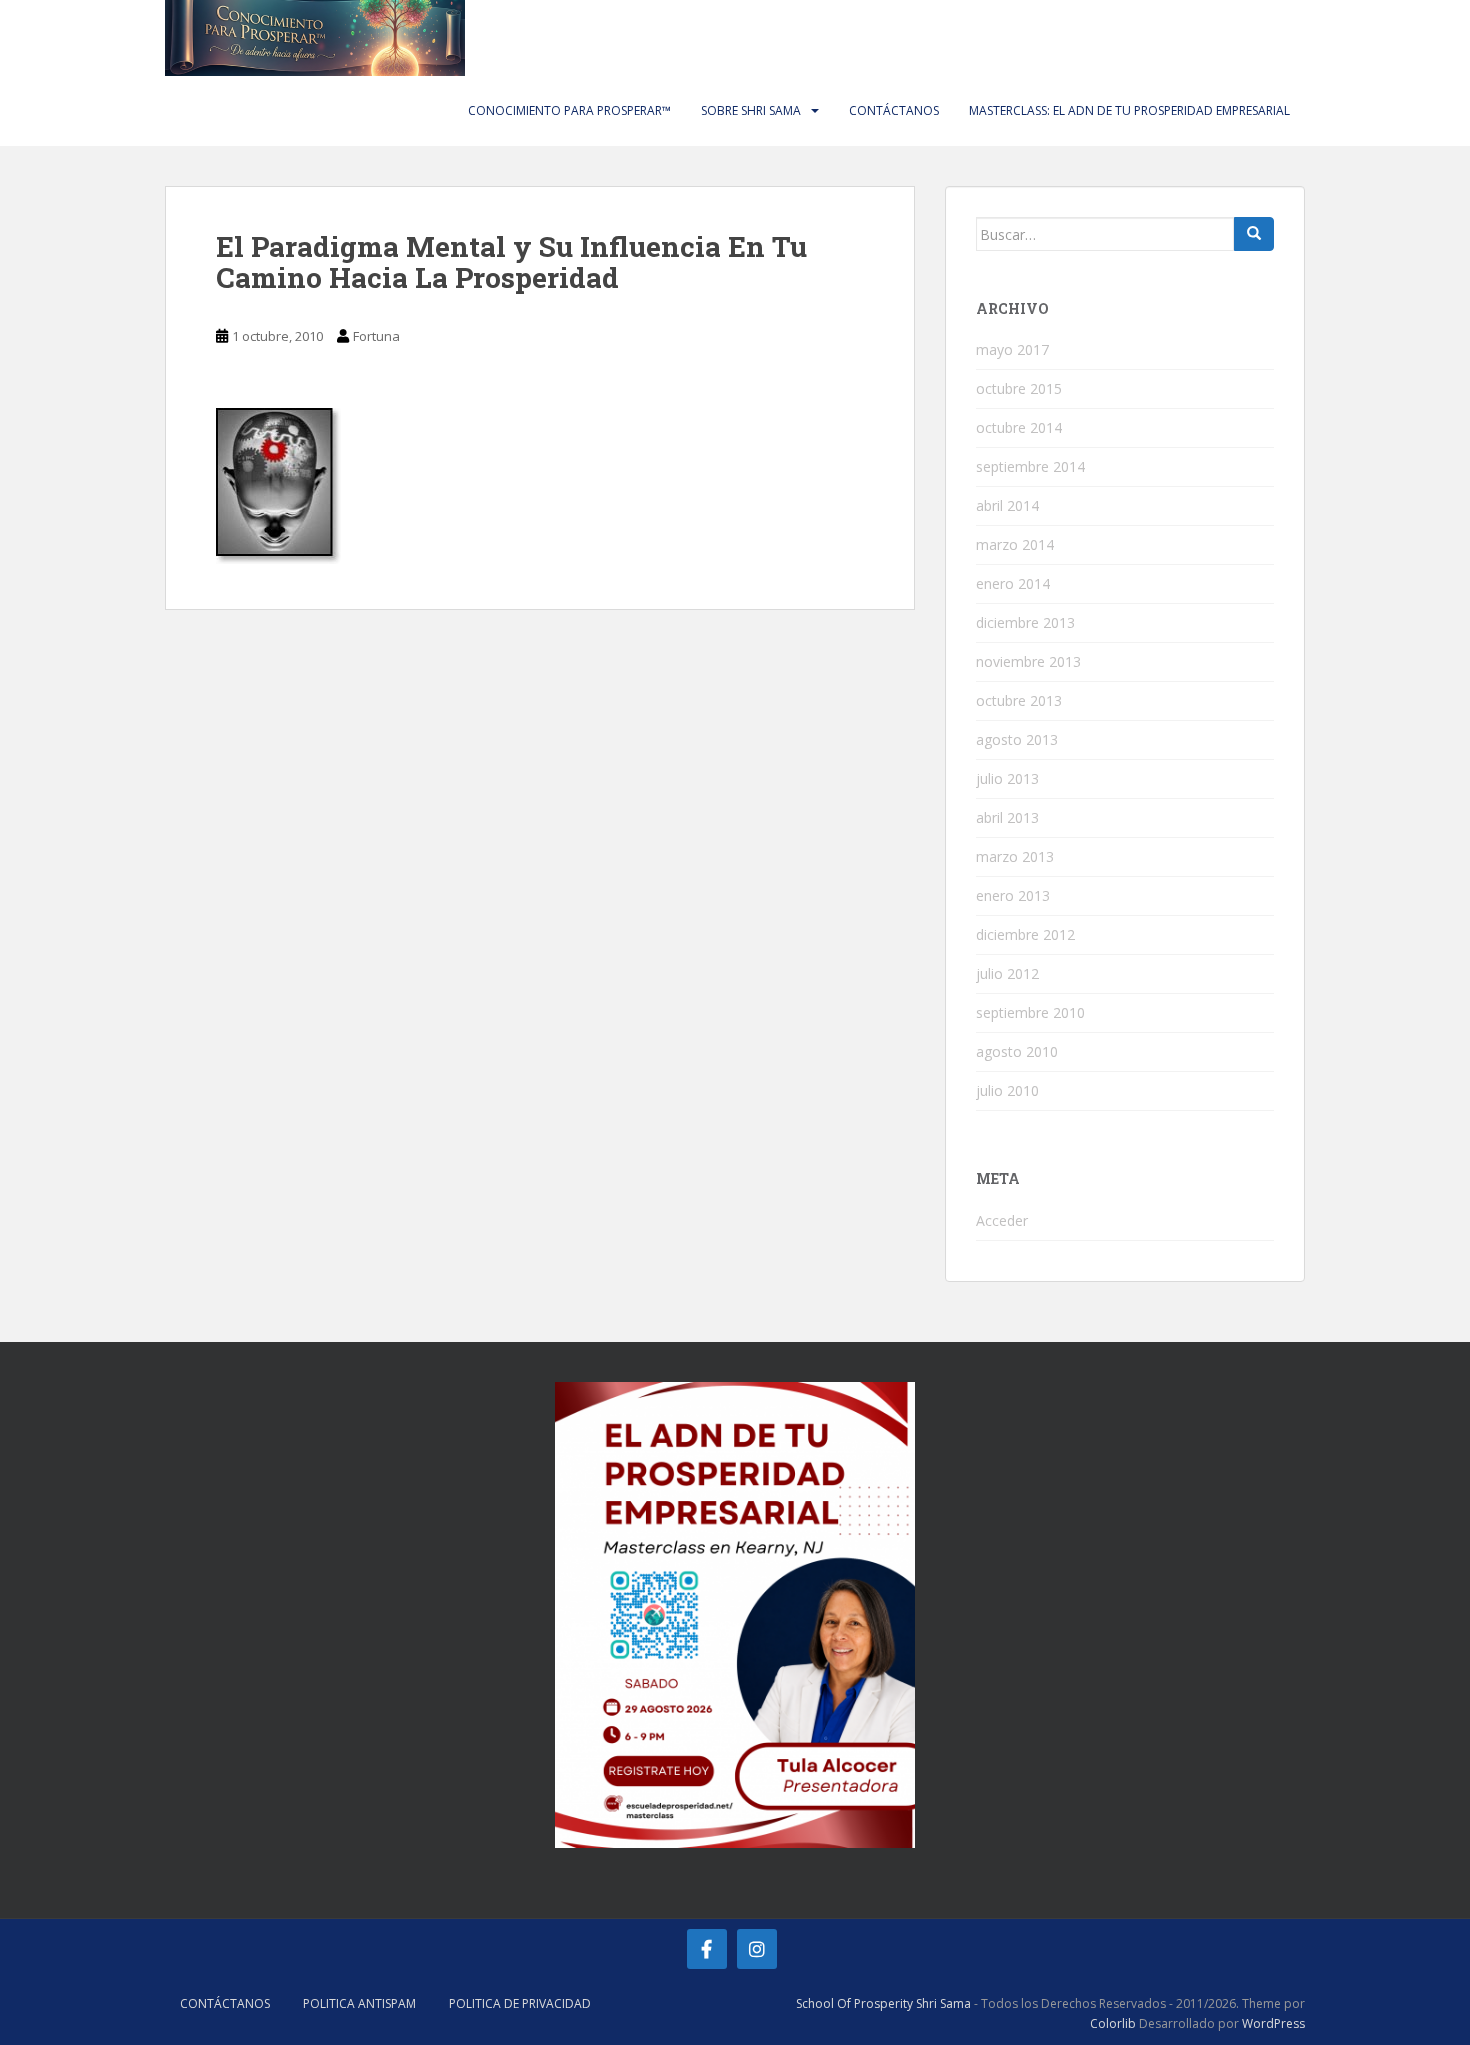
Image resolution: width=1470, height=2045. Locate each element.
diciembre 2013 (1025, 622)
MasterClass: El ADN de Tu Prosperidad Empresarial (1129, 110)
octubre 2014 (1019, 427)
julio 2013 (1007, 778)
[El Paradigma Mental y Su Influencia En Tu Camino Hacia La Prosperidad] (278, 484)
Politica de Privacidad (520, 2003)
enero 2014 (1013, 583)
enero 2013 (1013, 895)
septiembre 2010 (1030, 1012)
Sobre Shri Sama (751, 110)
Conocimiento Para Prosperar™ (569, 110)
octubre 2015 (1019, 388)
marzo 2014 (1015, 544)
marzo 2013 (1015, 856)
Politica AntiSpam (359, 2003)
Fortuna (376, 336)
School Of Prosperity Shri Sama (883, 2003)
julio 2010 (1007, 1090)
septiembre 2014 (1030, 466)
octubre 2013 (1019, 700)
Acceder (1002, 1220)
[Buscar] (1254, 234)
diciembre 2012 (1025, 934)
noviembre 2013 (1028, 661)
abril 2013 (1007, 817)
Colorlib (1113, 2023)
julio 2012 (1007, 973)
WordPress (1273, 2023)
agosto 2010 (1017, 1051)
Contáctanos (894, 110)
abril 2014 (1007, 505)
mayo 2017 (1012, 349)
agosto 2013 (1017, 739)
